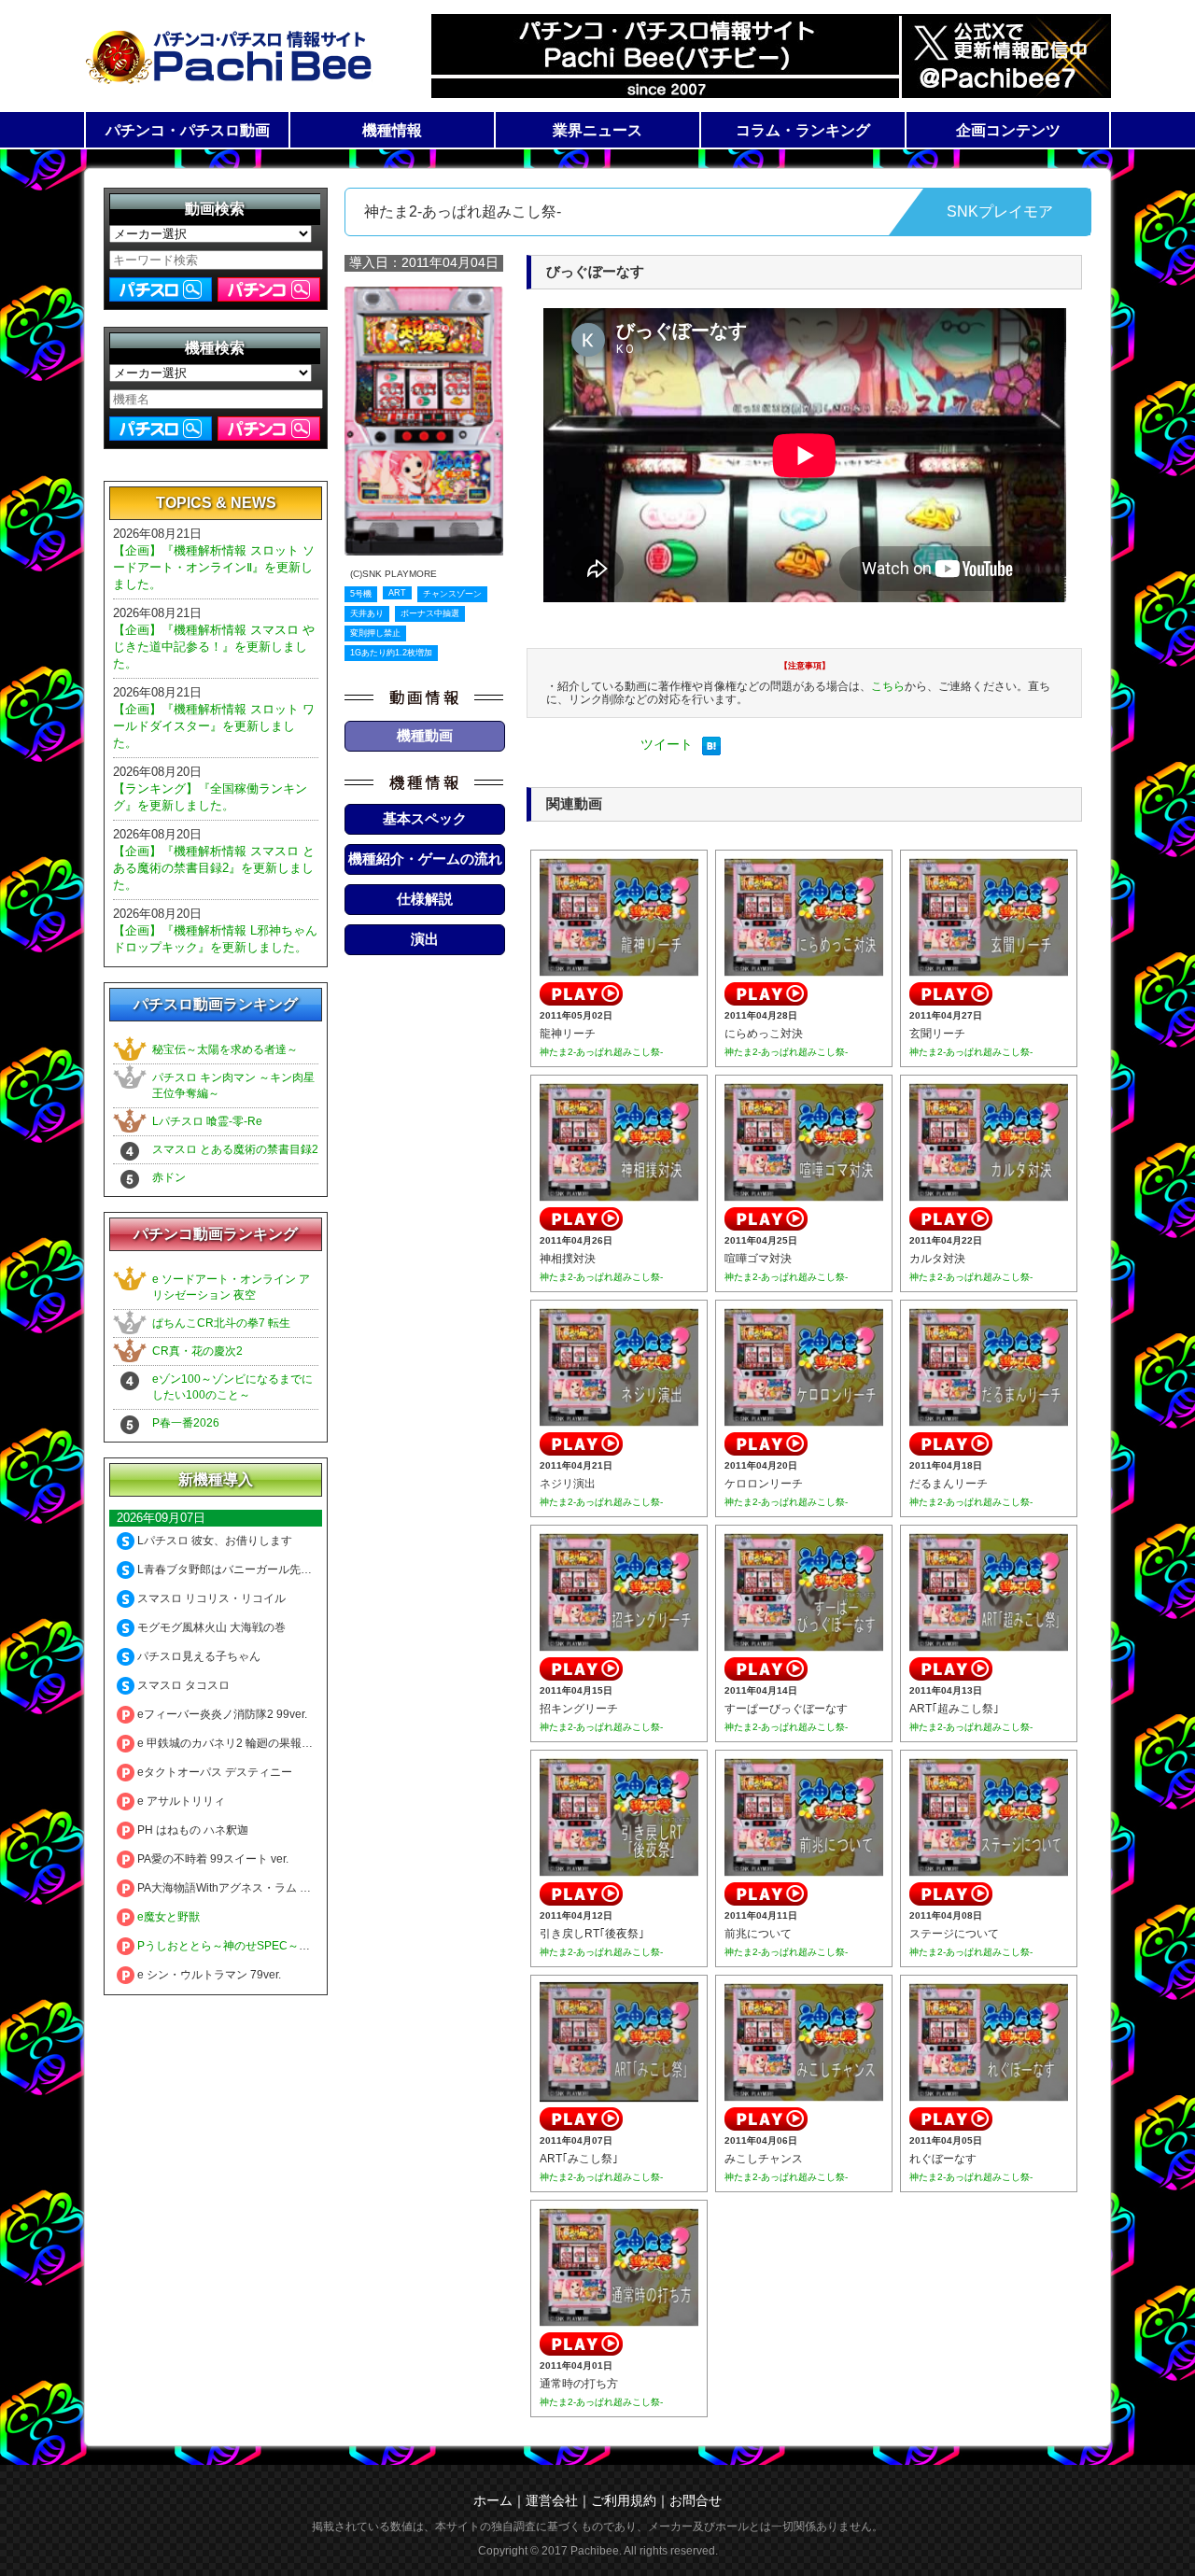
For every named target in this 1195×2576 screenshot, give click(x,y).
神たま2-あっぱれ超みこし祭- (601, 1052)
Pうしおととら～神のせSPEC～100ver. (235, 1946)
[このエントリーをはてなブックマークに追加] (711, 751)
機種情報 (392, 130)
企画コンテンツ (1008, 130)
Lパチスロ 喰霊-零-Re (207, 1121)
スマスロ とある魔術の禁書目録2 (235, 1149)
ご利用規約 (624, 2500)
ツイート (667, 744)
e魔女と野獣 (167, 1917)
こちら (888, 686)
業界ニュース (597, 130)
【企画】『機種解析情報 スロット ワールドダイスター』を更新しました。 (214, 726)
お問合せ (696, 2500)
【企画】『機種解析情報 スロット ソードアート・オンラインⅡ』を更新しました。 (214, 567)
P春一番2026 (186, 1423)
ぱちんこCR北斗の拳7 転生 (221, 1323)
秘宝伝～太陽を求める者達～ (225, 1049)
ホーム (493, 2500)
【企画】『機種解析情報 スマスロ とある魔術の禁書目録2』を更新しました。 (214, 868)
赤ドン (169, 1177)
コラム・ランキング (803, 130)
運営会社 (552, 2500)
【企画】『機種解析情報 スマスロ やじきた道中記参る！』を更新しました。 (214, 647)
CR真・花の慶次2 (197, 1351)
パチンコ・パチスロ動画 (188, 130)
